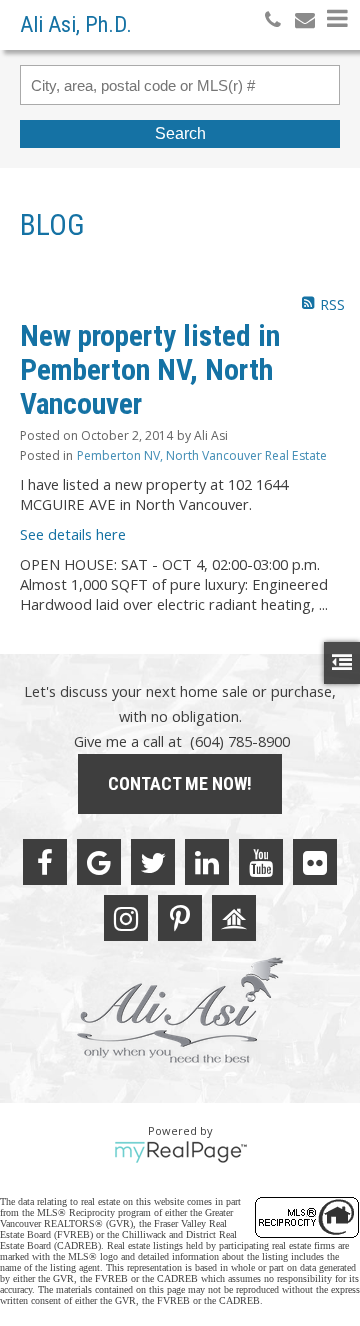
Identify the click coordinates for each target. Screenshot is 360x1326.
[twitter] (153, 862)
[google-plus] (99, 862)
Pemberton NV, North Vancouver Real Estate (202, 455)
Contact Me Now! (180, 783)
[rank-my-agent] (234, 918)
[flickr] (315, 862)
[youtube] (261, 862)
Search (180, 133)
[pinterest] (180, 918)
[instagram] (126, 918)
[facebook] (45, 862)
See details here (73, 534)
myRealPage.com (180, 1152)
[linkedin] (207, 862)
